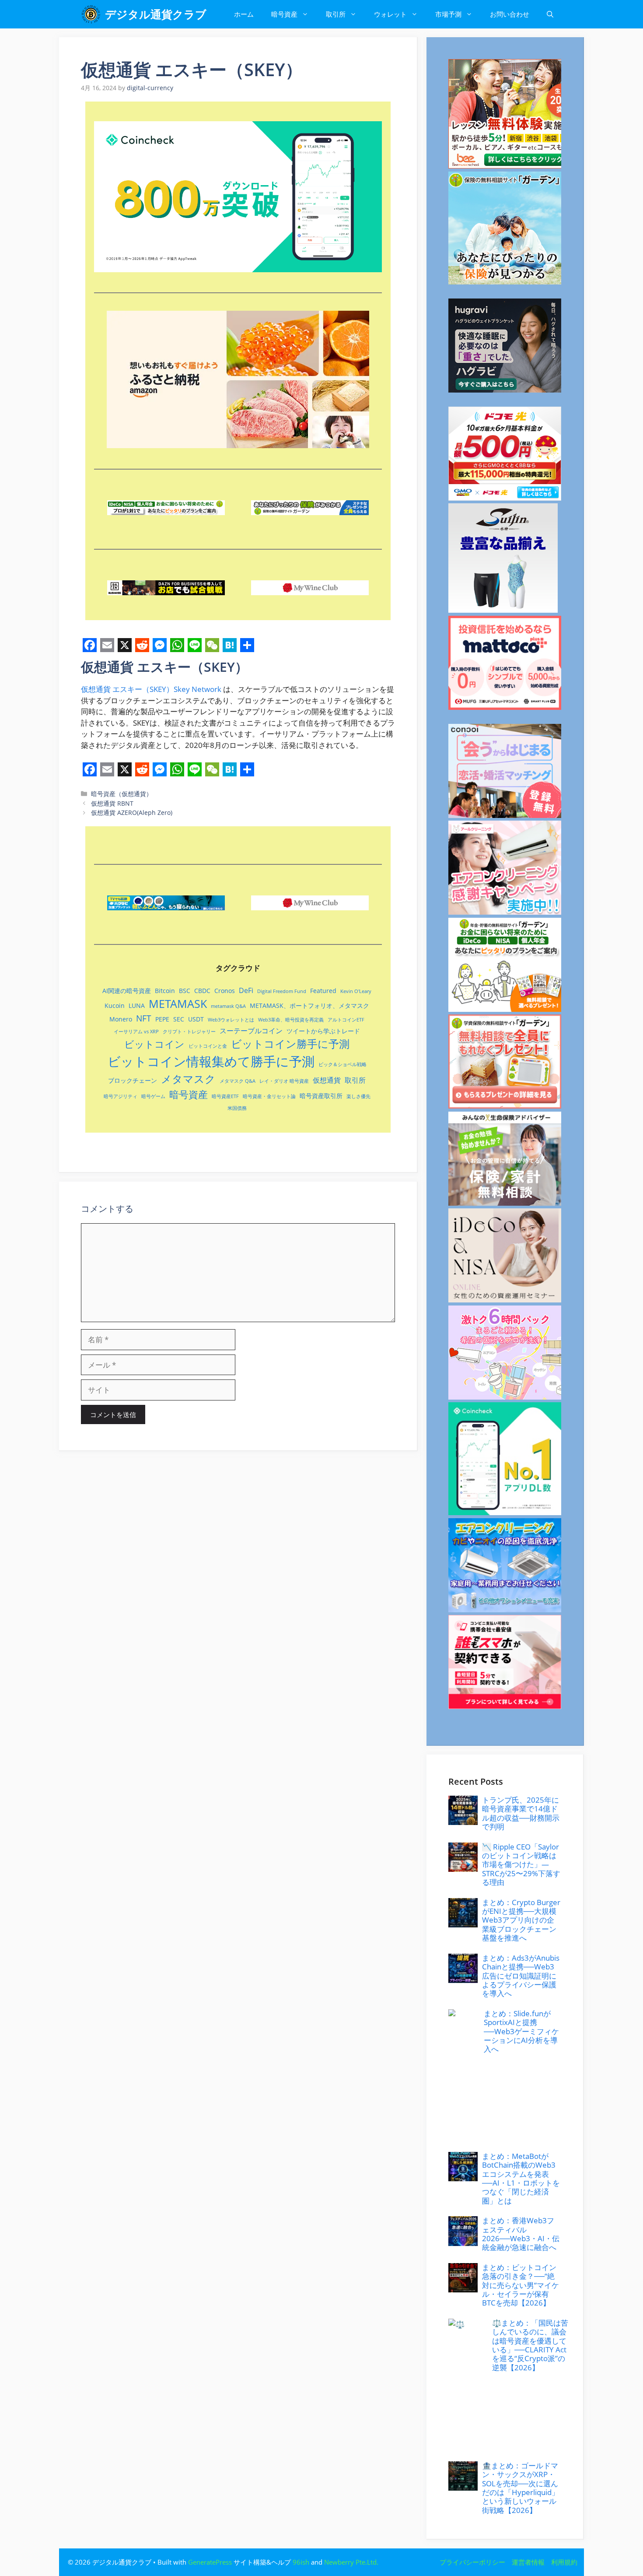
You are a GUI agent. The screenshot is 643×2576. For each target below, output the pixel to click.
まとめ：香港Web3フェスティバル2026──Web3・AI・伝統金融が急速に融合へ (521, 2234)
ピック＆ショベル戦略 (342, 1064)
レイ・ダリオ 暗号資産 (284, 1081)
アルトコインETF (346, 1020)
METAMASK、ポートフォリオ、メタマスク (309, 1005)
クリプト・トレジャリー (189, 1032)
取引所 (336, 14)
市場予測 (448, 14)
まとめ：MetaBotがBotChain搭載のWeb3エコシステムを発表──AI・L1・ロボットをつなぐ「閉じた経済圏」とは (521, 2178)
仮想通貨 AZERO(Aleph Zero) (132, 812)
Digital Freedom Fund (282, 991)
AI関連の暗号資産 (127, 991)
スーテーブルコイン (251, 1031)
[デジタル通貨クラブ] (91, 14)
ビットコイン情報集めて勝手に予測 (211, 1061)
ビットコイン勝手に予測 (290, 1044)
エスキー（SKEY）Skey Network (168, 689)
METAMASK (178, 1004)
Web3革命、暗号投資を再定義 (291, 1020)
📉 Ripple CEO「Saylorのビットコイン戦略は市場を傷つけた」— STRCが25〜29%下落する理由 (521, 1865)
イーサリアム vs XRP (136, 1032)
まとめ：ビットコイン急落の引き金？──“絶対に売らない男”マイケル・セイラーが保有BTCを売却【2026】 (521, 2285)
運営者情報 (528, 2562)
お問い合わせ (510, 14)
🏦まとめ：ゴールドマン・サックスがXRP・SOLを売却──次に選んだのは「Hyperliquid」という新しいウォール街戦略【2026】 (521, 2488)
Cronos (225, 991)
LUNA (137, 1005)
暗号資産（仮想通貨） (122, 794)
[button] (550, 14)
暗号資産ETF (225, 1096)
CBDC (202, 991)
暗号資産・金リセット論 (269, 1096)
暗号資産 (284, 14)
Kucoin (115, 1005)
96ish (301, 2562)
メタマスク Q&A (238, 1081)
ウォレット (390, 14)
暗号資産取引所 (321, 1096)
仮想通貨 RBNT (112, 803)
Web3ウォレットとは (231, 1020)
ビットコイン (154, 1044)
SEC (179, 1019)
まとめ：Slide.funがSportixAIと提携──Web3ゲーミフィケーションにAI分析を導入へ (521, 2031)
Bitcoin (165, 991)
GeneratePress (210, 2562)
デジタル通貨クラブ (156, 14)
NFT (144, 1018)
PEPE (162, 1019)
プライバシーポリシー (472, 2562)
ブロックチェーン (133, 1080)
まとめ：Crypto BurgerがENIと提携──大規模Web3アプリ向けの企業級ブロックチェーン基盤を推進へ (521, 1920)
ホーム (244, 14)
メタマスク (188, 1079)
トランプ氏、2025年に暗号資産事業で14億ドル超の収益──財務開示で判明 (521, 1813)
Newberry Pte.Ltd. (351, 2562)
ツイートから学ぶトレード (323, 1031)
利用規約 (564, 2562)
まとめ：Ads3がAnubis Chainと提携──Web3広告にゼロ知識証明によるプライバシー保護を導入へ (521, 1976)
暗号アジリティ (121, 1096)
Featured (323, 991)
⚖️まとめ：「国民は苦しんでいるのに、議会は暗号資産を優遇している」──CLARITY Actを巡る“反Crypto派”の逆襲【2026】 (530, 2345)
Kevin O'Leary (356, 991)
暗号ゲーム (153, 1096)
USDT (196, 1019)
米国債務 (237, 1108)
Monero (121, 1019)
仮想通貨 (96, 689)
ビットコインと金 (208, 1046)
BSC (185, 991)
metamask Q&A (228, 1006)
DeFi (246, 990)
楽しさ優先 (358, 1096)
